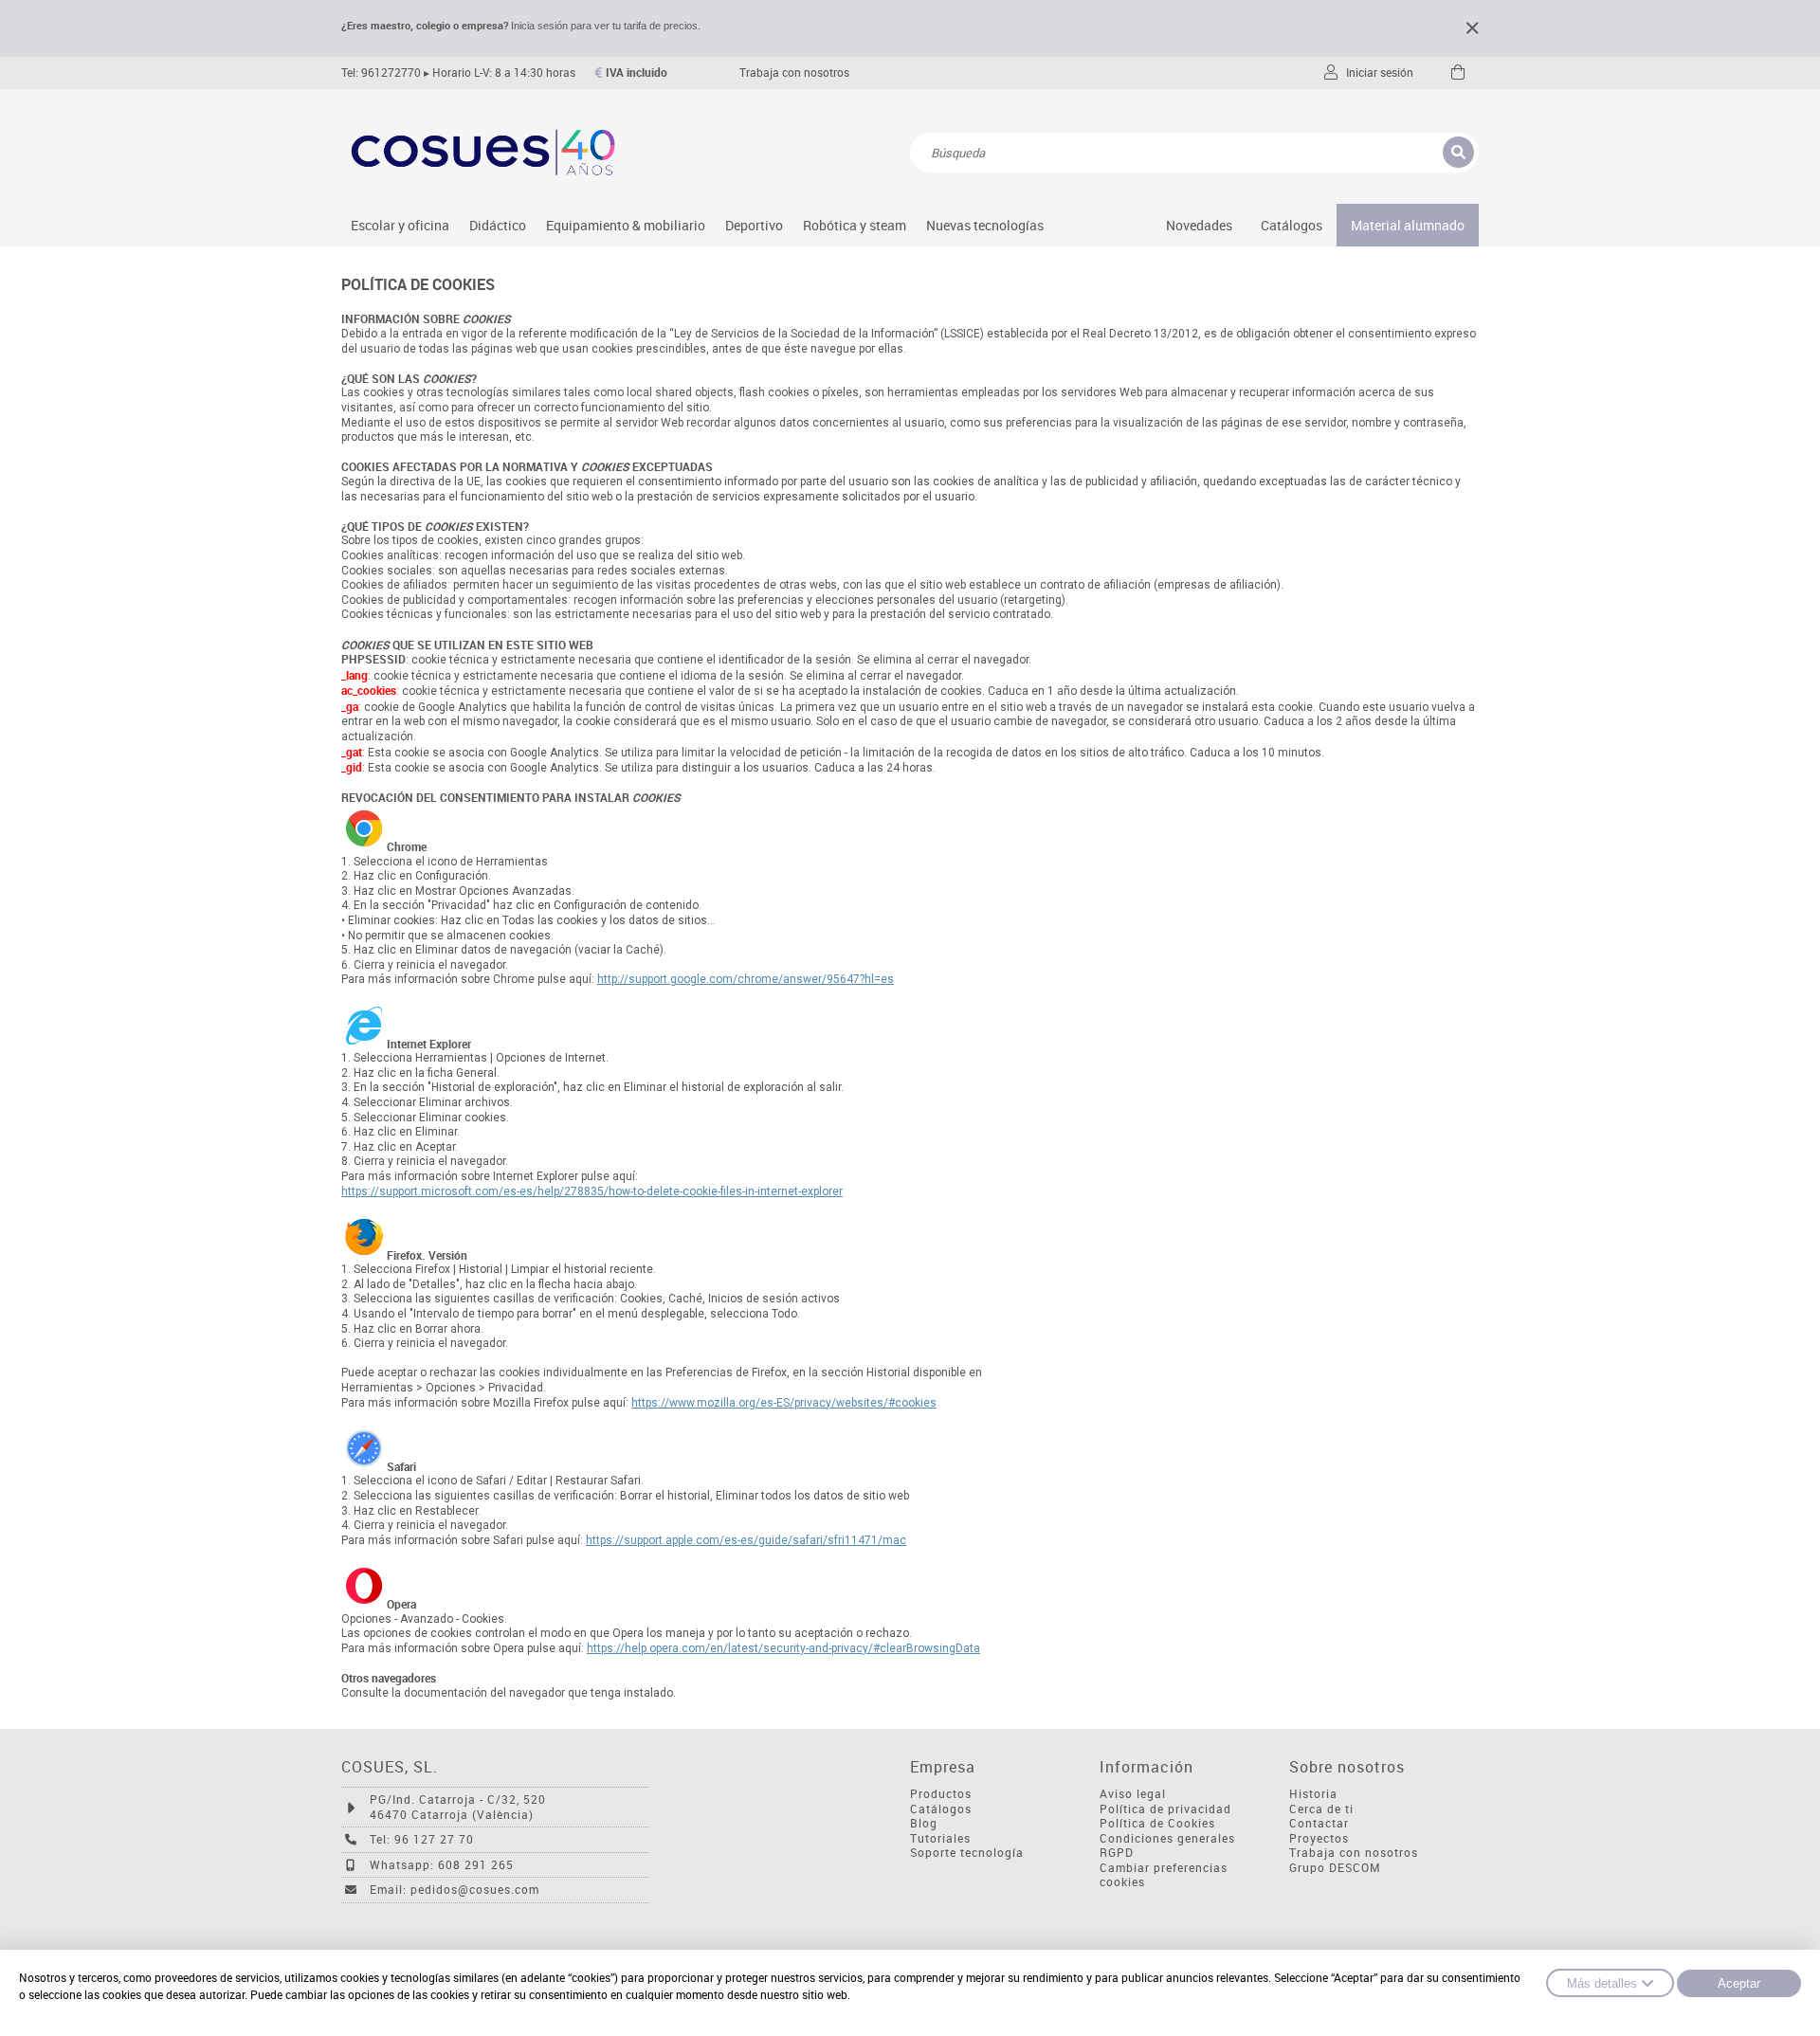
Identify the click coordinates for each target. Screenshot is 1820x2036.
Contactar (1319, 1823)
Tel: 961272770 (381, 73)
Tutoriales (940, 1838)
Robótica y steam (855, 225)
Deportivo (754, 225)
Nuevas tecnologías (985, 225)
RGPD (1117, 1853)
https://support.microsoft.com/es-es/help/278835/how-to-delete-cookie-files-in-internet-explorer (592, 1191)
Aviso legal (1133, 1794)
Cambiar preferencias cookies (1164, 1875)
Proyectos (1319, 1838)
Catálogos (1292, 225)
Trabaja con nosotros (794, 73)
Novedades (1199, 225)
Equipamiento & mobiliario (626, 225)
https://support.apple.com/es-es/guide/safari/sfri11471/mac (746, 1540)
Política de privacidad (1165, 1809)
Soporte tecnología (967, 1853)
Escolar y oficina (400, 225)
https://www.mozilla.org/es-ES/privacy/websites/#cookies (784, 1403)
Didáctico (498, 225)
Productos (941, 1794)
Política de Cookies (1157, 1823)
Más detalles (1602, 1983)
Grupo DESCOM (1335, 1868)
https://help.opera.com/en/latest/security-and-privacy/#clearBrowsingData (783, 1648)
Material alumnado (1408, 225)
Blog (924, 1823)
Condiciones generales (1167, 1838)
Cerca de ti (1321, 1809)
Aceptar (1739, 1983)
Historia (1313, 1794)
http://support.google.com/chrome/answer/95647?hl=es (746, 979)
